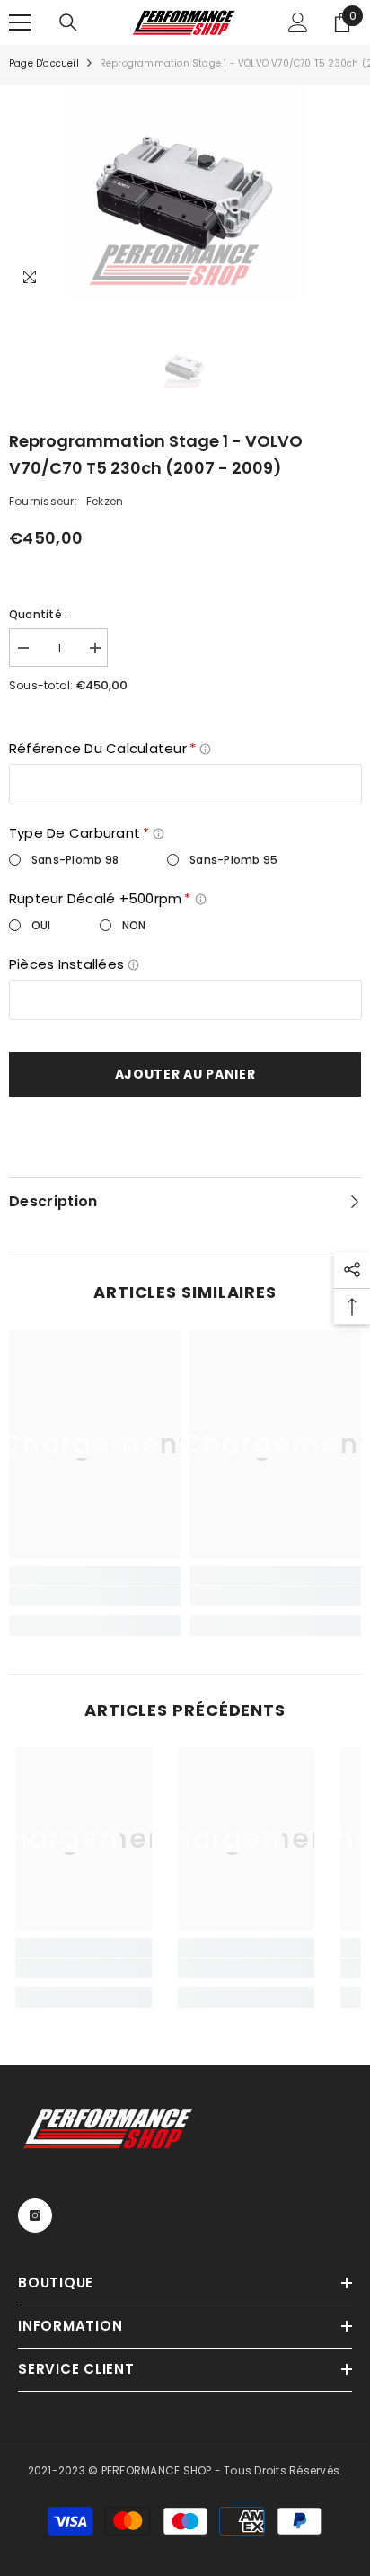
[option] (185, 191)
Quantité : (38, 614)
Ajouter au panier (185, 1074)
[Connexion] (298, 22)
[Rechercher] (68, 22)
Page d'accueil (44, 63)
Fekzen (105, 501)
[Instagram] (35, 2216)
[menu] (20, 22)
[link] (95, 1596)
